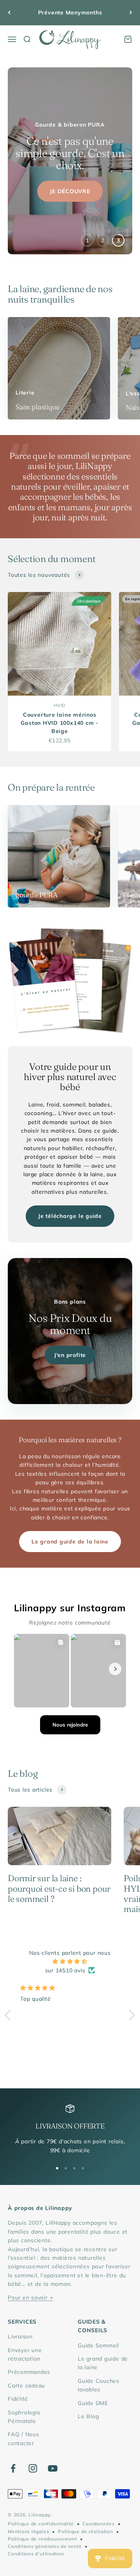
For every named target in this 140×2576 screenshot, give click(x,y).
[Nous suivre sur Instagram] (33, 2468)
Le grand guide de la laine (70, 1542)
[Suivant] (131, 13)
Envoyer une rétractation (25, 2354)
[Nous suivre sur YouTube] (53, 2468)
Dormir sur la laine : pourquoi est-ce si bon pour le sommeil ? (59, 1888)
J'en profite (70, 1355)
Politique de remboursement (42, 2539)
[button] (10, 2015)
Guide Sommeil (98, 2345)
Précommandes (29, 2372)
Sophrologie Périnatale (24, 2417)
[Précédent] (9, 13)
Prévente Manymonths (70, 12)
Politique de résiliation (85, 2531)
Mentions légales (28, 2531)
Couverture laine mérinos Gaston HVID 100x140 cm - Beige (59, 723)
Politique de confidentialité (41, 2524)
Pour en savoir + (30, 2298)
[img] (70, 1961)
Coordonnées (98, 2524)
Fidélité (18, 2399)
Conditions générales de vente (45, 2546)
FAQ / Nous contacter (24, 2439)
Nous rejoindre (70, 1725)
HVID (59, 705)
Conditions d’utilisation (36, 2554)
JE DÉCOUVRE (70, 183)
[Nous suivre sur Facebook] (13, 2468)
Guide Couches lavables (99, 2385)
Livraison (20, 2336)
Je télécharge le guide (70, 1216)
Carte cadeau (26, 2386)
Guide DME (93, 2403)
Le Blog (88, 2416)
